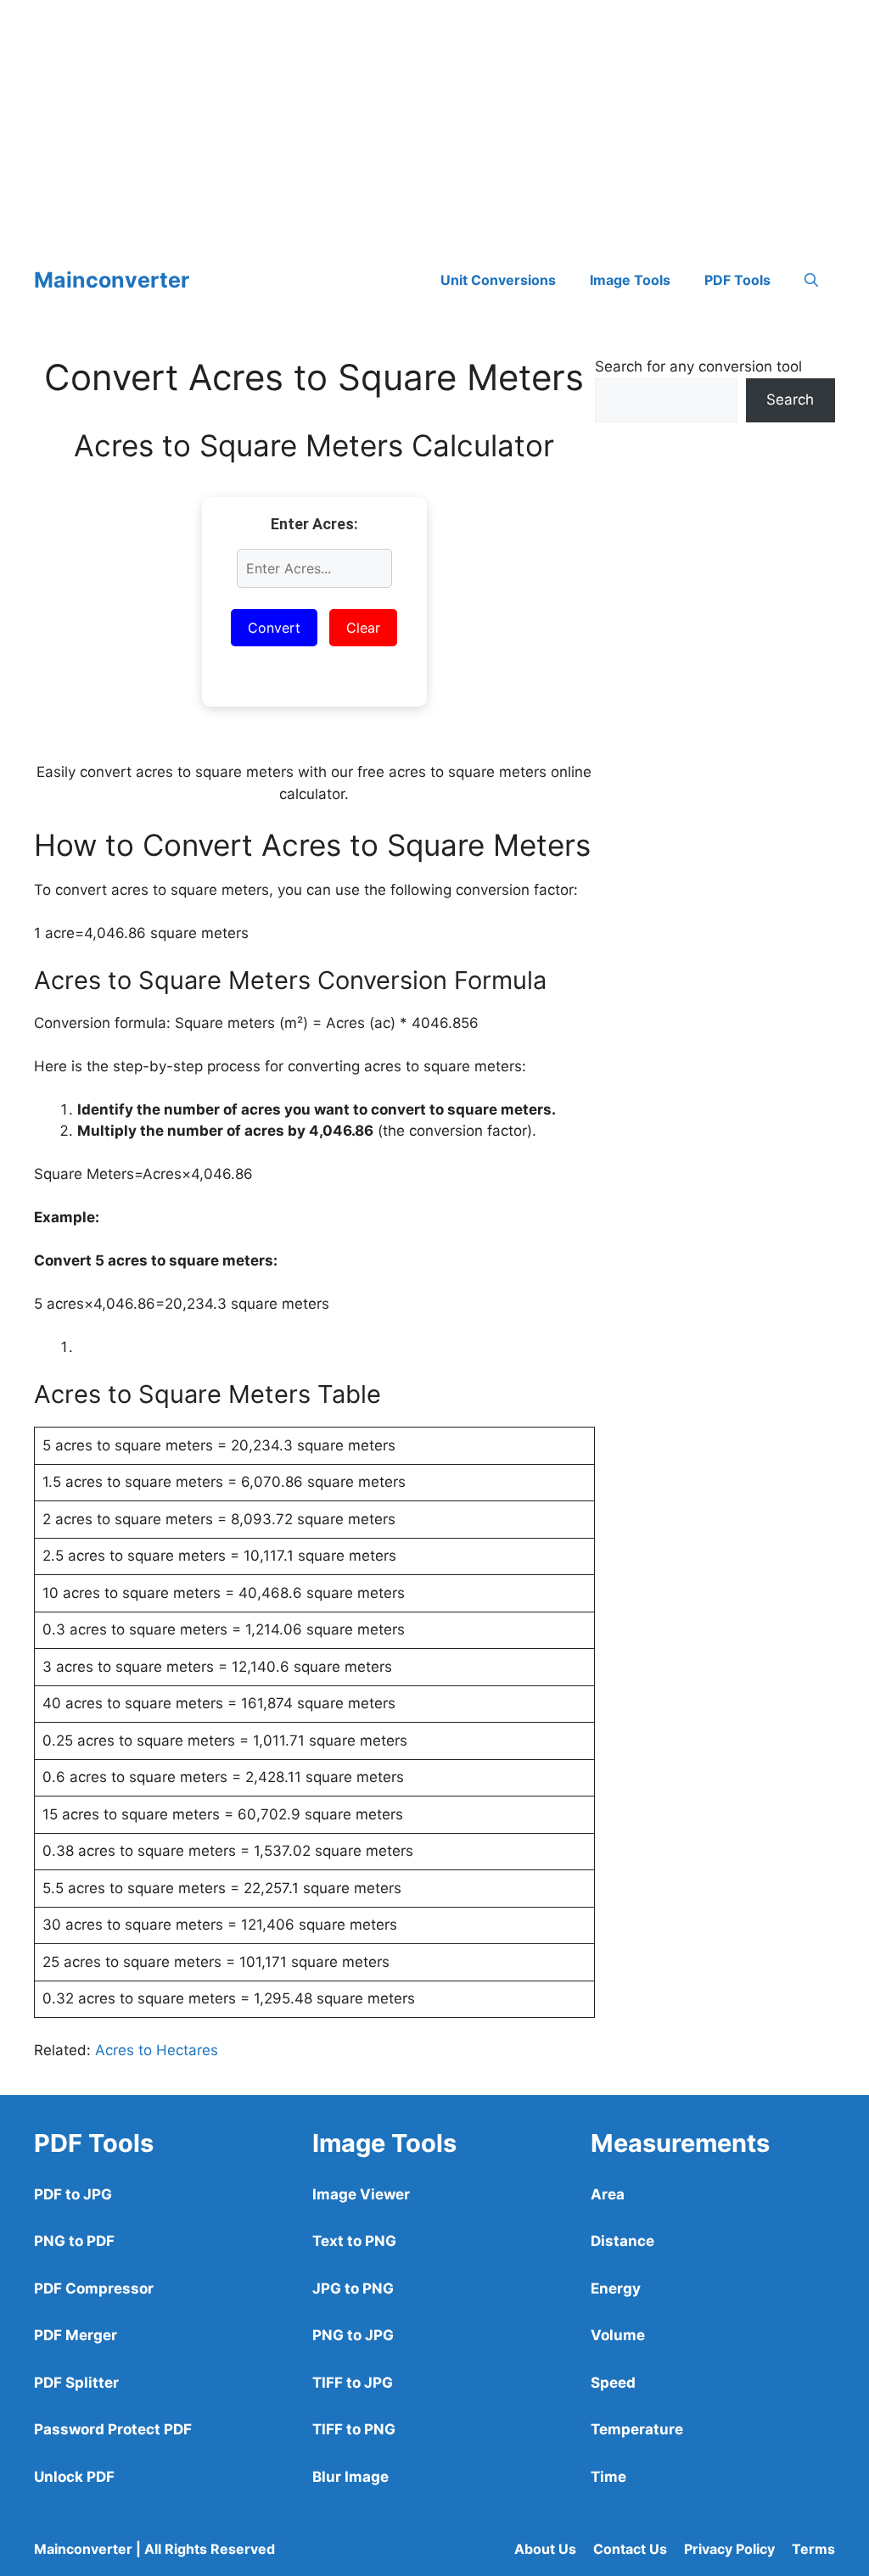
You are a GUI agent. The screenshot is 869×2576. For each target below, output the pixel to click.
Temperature (637, 2429)
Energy (616, 2288)
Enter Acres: (314, 524)
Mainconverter (112, 280)
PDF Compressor (94, 2288)
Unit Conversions (498, 280)
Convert (274, 628)
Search (790, 400)
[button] (811, 280)
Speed (613, 2383)
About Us (545, 2549)
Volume (618, 2335)
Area (608, 2194)
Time (608, 2477)
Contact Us (630, 2549)
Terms (813, 2549)
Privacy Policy (729, 2549)
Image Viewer (361, 2194)
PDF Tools (737, 280)
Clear (363, 628)
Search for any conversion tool (698, 366)
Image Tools (630, 280)
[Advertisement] (434, 119)
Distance (622, 2241)
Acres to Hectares (157, 2050)
